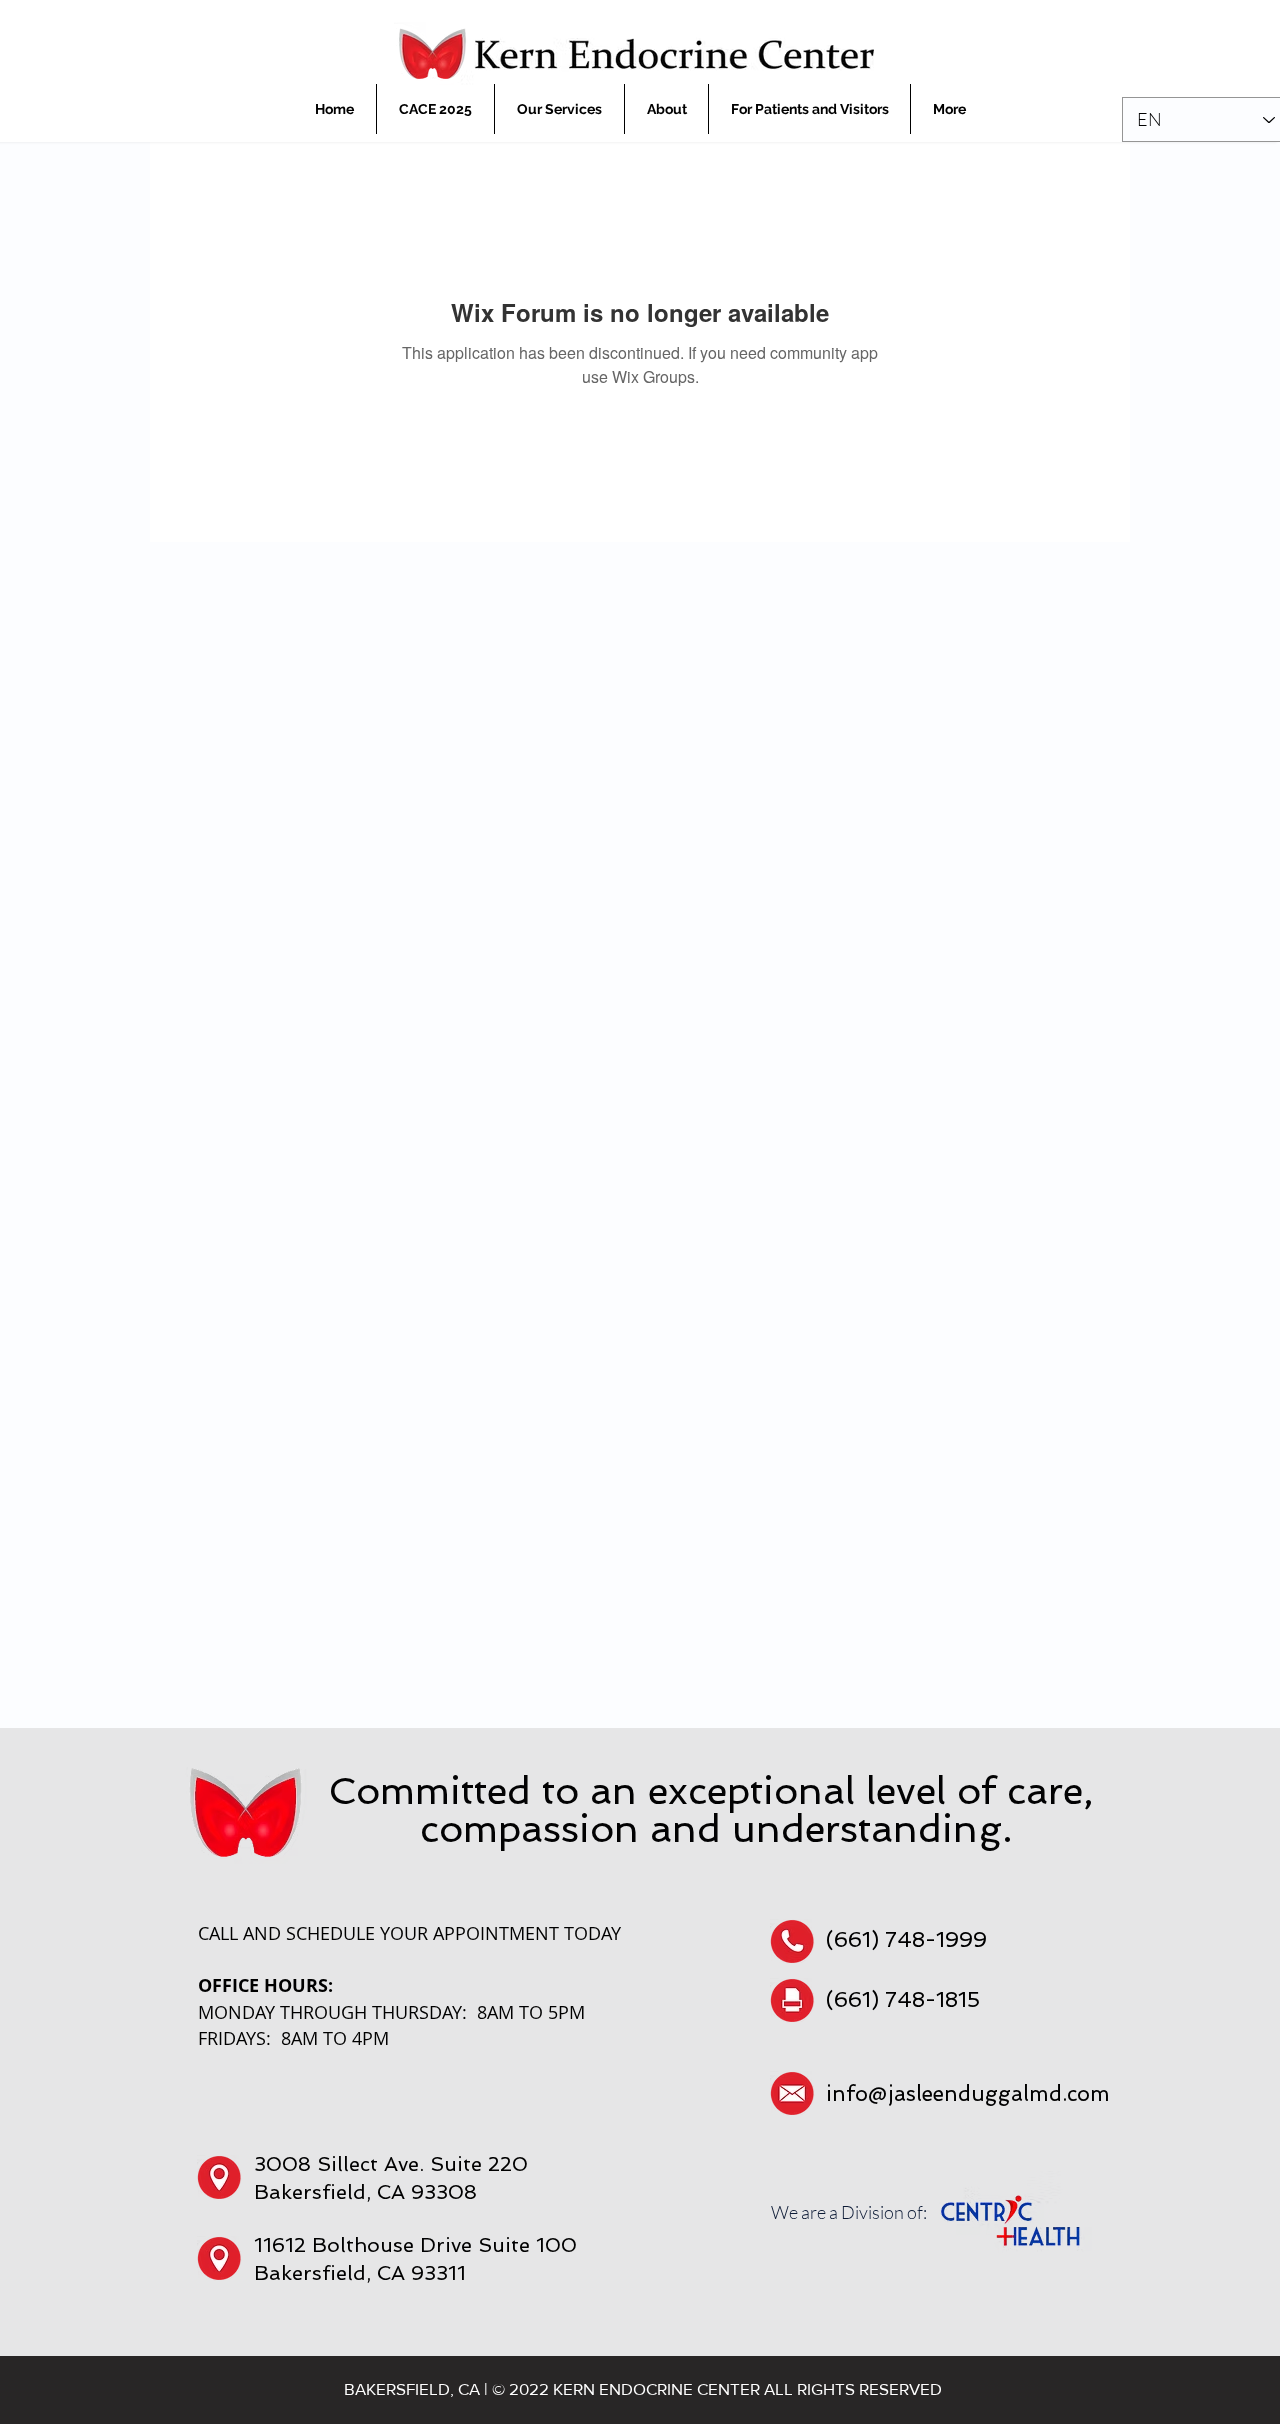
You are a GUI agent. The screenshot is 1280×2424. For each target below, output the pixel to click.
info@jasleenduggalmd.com (968, 2093)
